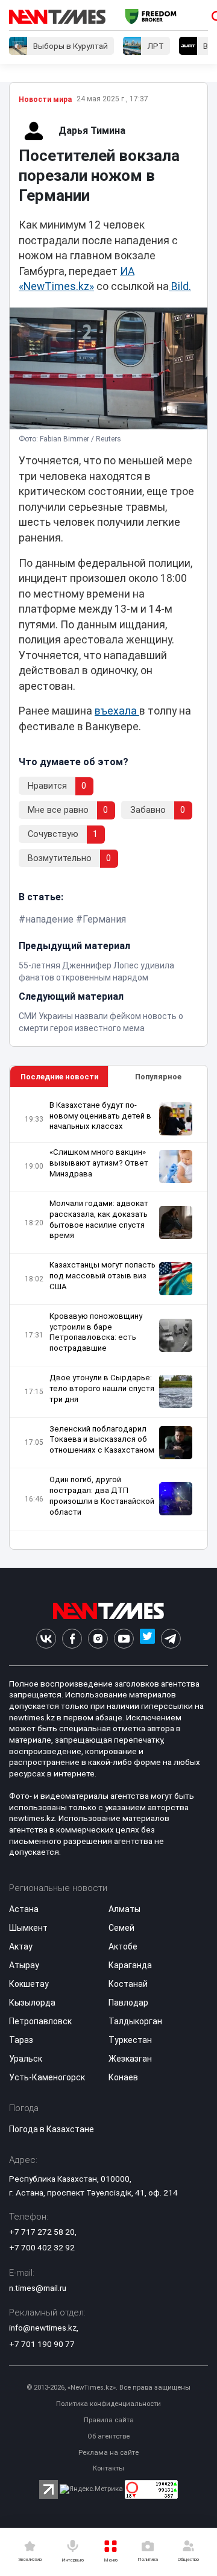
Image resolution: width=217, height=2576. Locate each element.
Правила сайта (109, 2420)
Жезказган (130, 2059)
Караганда (130, 1965)
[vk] (46, 1639)
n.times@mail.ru (38, 2288)
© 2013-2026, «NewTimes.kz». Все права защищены (108, 2388)
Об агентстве (108, 2436)
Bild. (180, 286)
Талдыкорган (135, 2021)
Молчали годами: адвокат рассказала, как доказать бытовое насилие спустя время (99, 1220)
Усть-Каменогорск (47, 2077)
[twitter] (147, 1639)
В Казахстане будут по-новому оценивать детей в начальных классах (100, 1116)
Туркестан (130, 2040)
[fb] (72, 1639)
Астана (24, 1909)
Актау (21, 1946)
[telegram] (171, 1639)
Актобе (123, 1946)
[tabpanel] (108, 1318)
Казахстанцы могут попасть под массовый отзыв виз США (102, 1276)
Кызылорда (32, 2003)
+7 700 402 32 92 (42, 2247)
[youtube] (124, 1639)
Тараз (21, 2040)
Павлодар (128, 2003)
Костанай (128, 1984)
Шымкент (28, 1928)
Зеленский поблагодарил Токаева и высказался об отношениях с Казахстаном (102, 1440)
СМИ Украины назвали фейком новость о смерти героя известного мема (101, 1022)
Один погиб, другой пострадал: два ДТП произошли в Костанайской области (102, 1496)
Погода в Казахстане (52, 2129)
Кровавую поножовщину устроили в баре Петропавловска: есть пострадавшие (96, 1332)
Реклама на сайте (108, 2453)
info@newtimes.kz (43, 2328)
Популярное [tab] (158, 1077)
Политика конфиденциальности (108, 2404)
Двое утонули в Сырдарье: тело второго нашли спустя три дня (102, 1388)
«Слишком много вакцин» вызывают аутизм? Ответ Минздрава (99, 1163)
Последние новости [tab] (59, 1077)
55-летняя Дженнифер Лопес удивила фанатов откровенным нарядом (96, 971)
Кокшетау (29, 1984)
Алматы (124, 1909)
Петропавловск (40, 2021)
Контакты (108, 2468)
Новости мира (45, 99)
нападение (49, 919)
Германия (104, 919)
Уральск (26, 2059)
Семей (121, 1928)
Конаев (123, 2077)
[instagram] (98, 1639)
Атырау (24, 1965)
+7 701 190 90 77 (42, 2344)
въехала (117, 711)
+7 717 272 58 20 (42, 2232)
